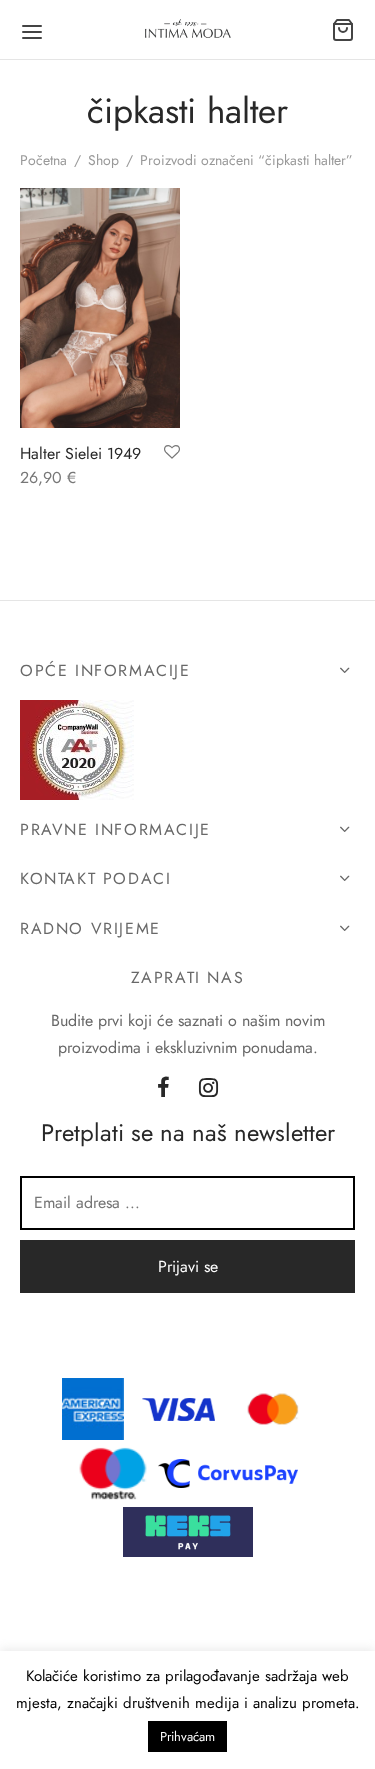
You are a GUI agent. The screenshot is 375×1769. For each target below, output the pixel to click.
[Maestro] (113, 1471)
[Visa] (179, 1407)
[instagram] (209, 1089)
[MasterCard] (274, 1407)
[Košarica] (343, 30)
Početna (43, 160)
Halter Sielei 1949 (80, 453)
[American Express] (93, 1407)
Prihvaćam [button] (187, 1736)
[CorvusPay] (233, 1471)
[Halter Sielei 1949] (100, 308)
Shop (103, 160)
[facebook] (163, 1089)
